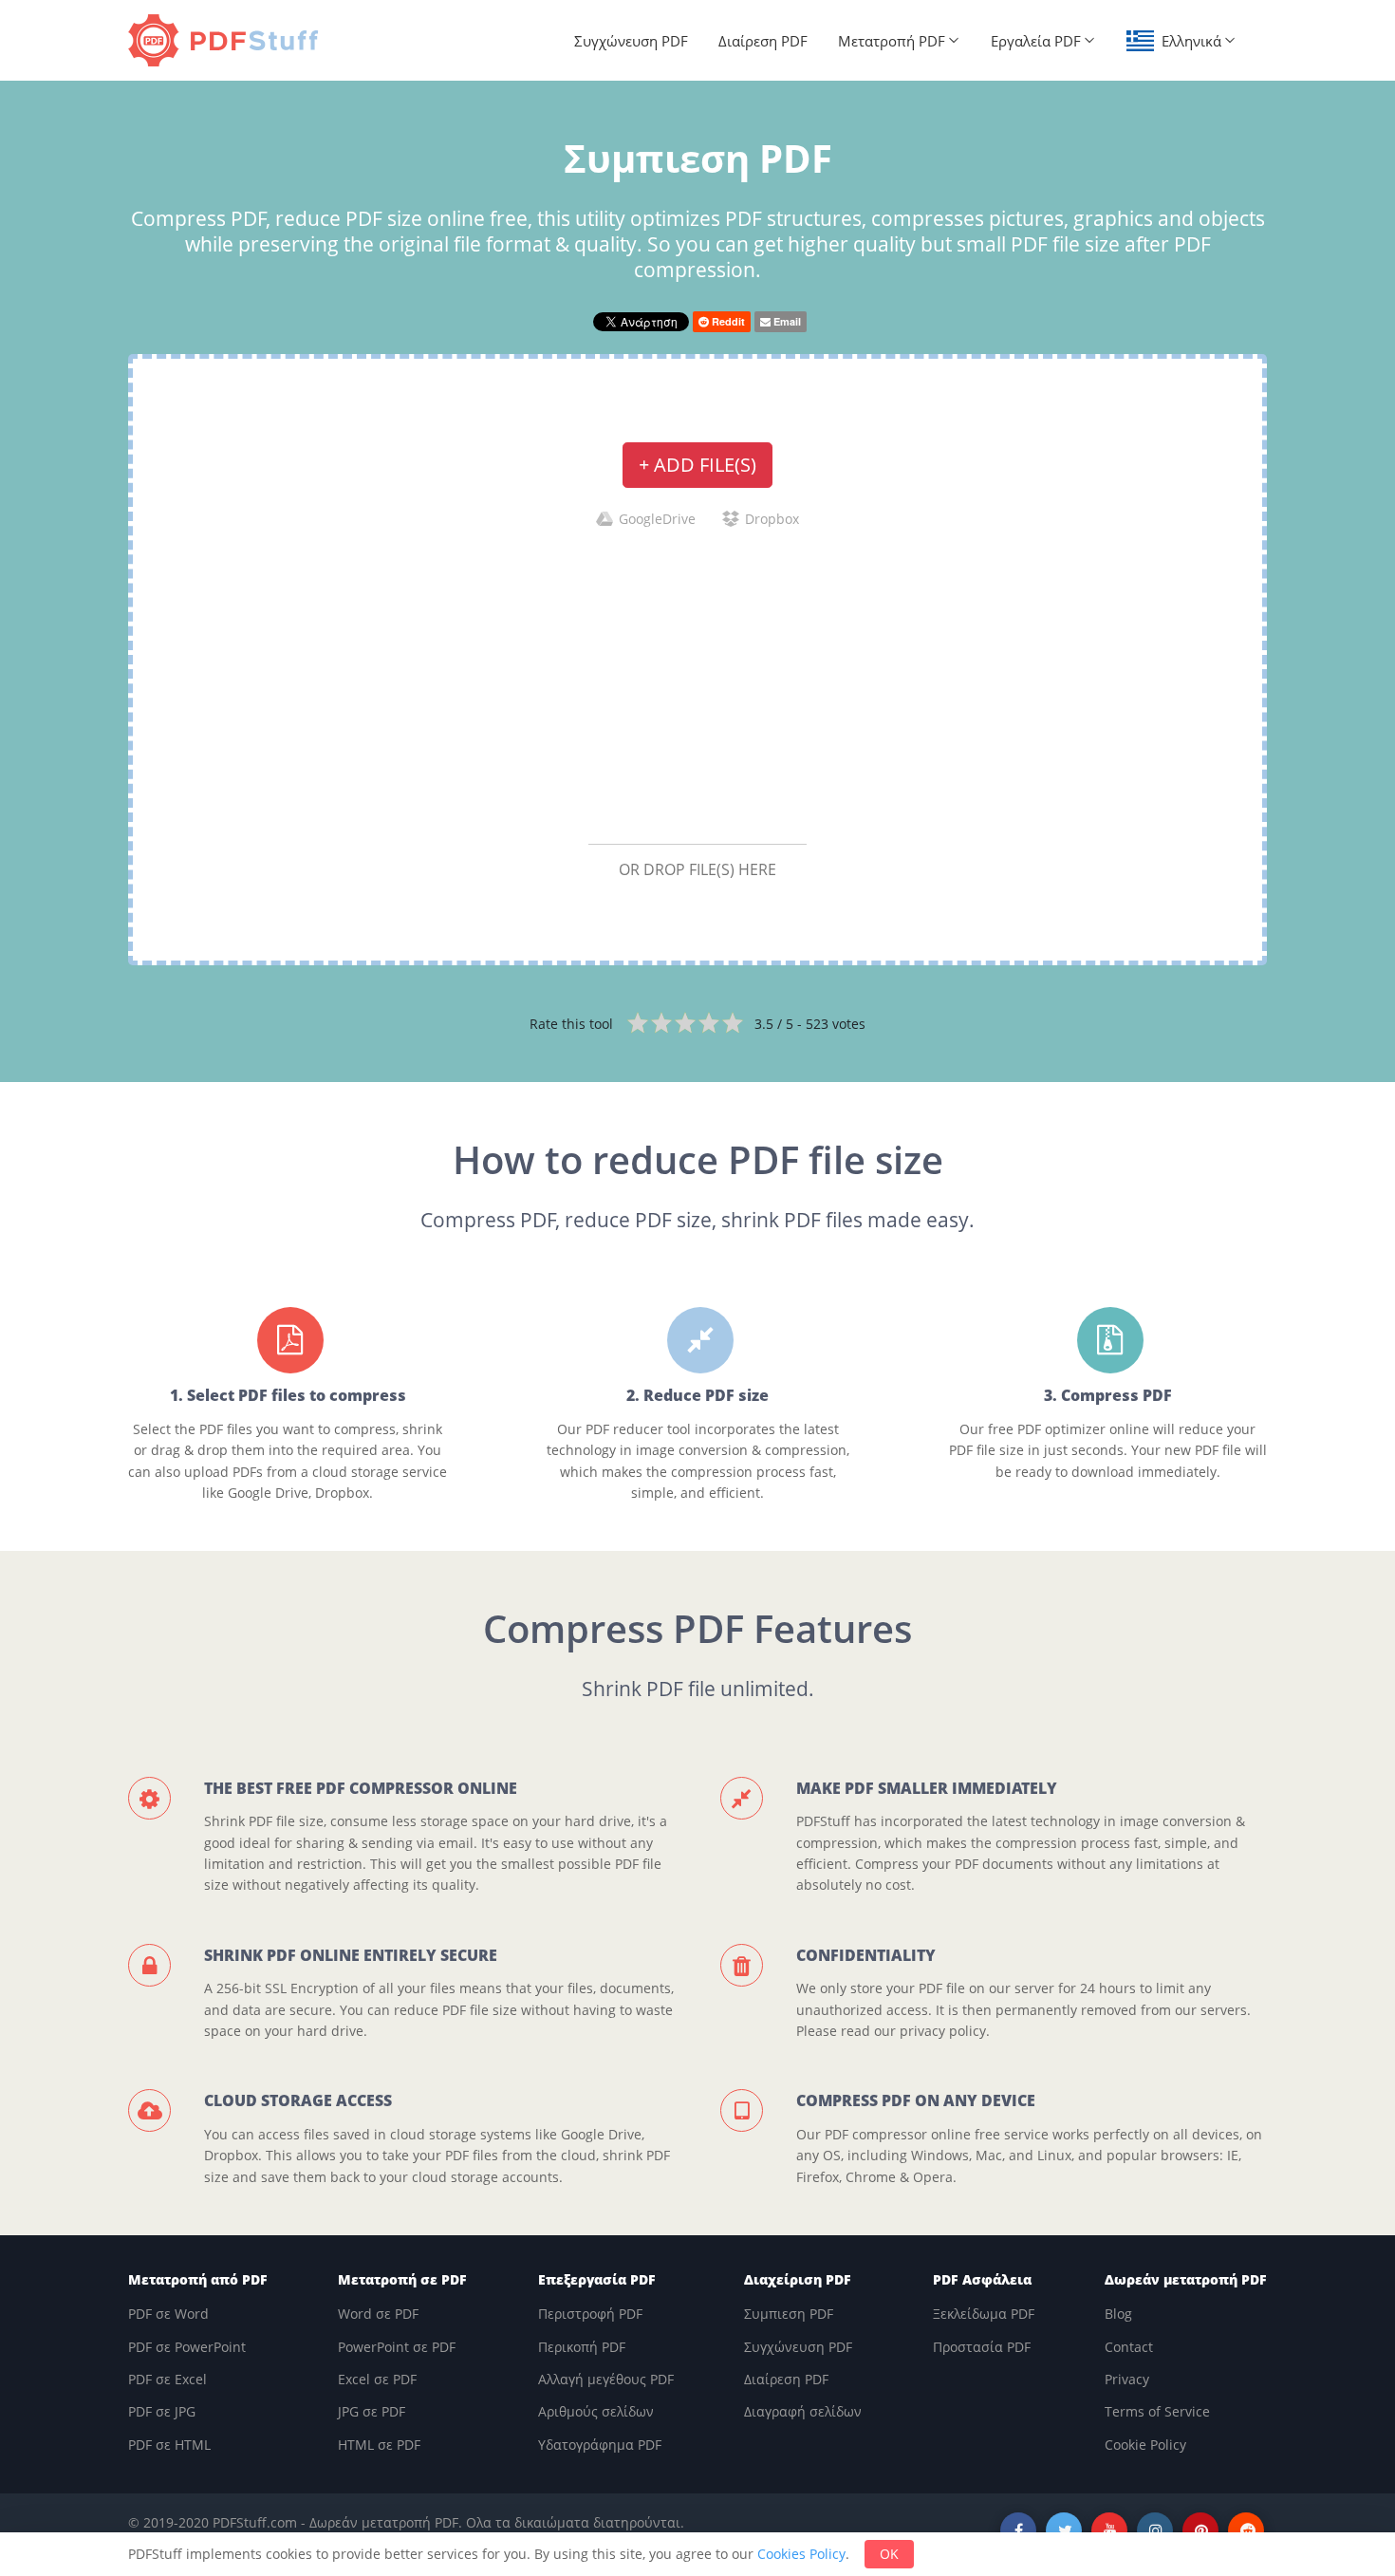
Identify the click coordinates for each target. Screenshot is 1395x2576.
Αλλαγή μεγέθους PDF (606, 2379)
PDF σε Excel (167, 2379)
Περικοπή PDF (582, 2347)
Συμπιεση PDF (789, 2314)
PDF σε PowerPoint (187, 2347)
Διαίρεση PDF (763, 41)
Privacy (1127, 2379)
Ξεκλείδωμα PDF (984, 2314)
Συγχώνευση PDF (631, 41)
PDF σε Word (168, 2314)
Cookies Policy (801, 2554)
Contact (1129, 2347)
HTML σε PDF (379, 2445)
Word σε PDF (378, 2314)
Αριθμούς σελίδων (596, 2411)
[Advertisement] (697, 685)
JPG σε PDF (372, 2411)
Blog (1118, 2314)
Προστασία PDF (982, 2347)
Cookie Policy (1145, 2445)
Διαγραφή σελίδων (803, 2411)
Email (786, 321)
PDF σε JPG (162, 2411)
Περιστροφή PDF (590, 2314)
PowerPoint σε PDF (397, 2347)
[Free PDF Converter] (228, 40)
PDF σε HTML (169, 2445)
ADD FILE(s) (697, 465)
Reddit (727, 321)
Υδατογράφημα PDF (600, 2445)
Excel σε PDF (377, 2379)
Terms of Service (1157, 2411)
